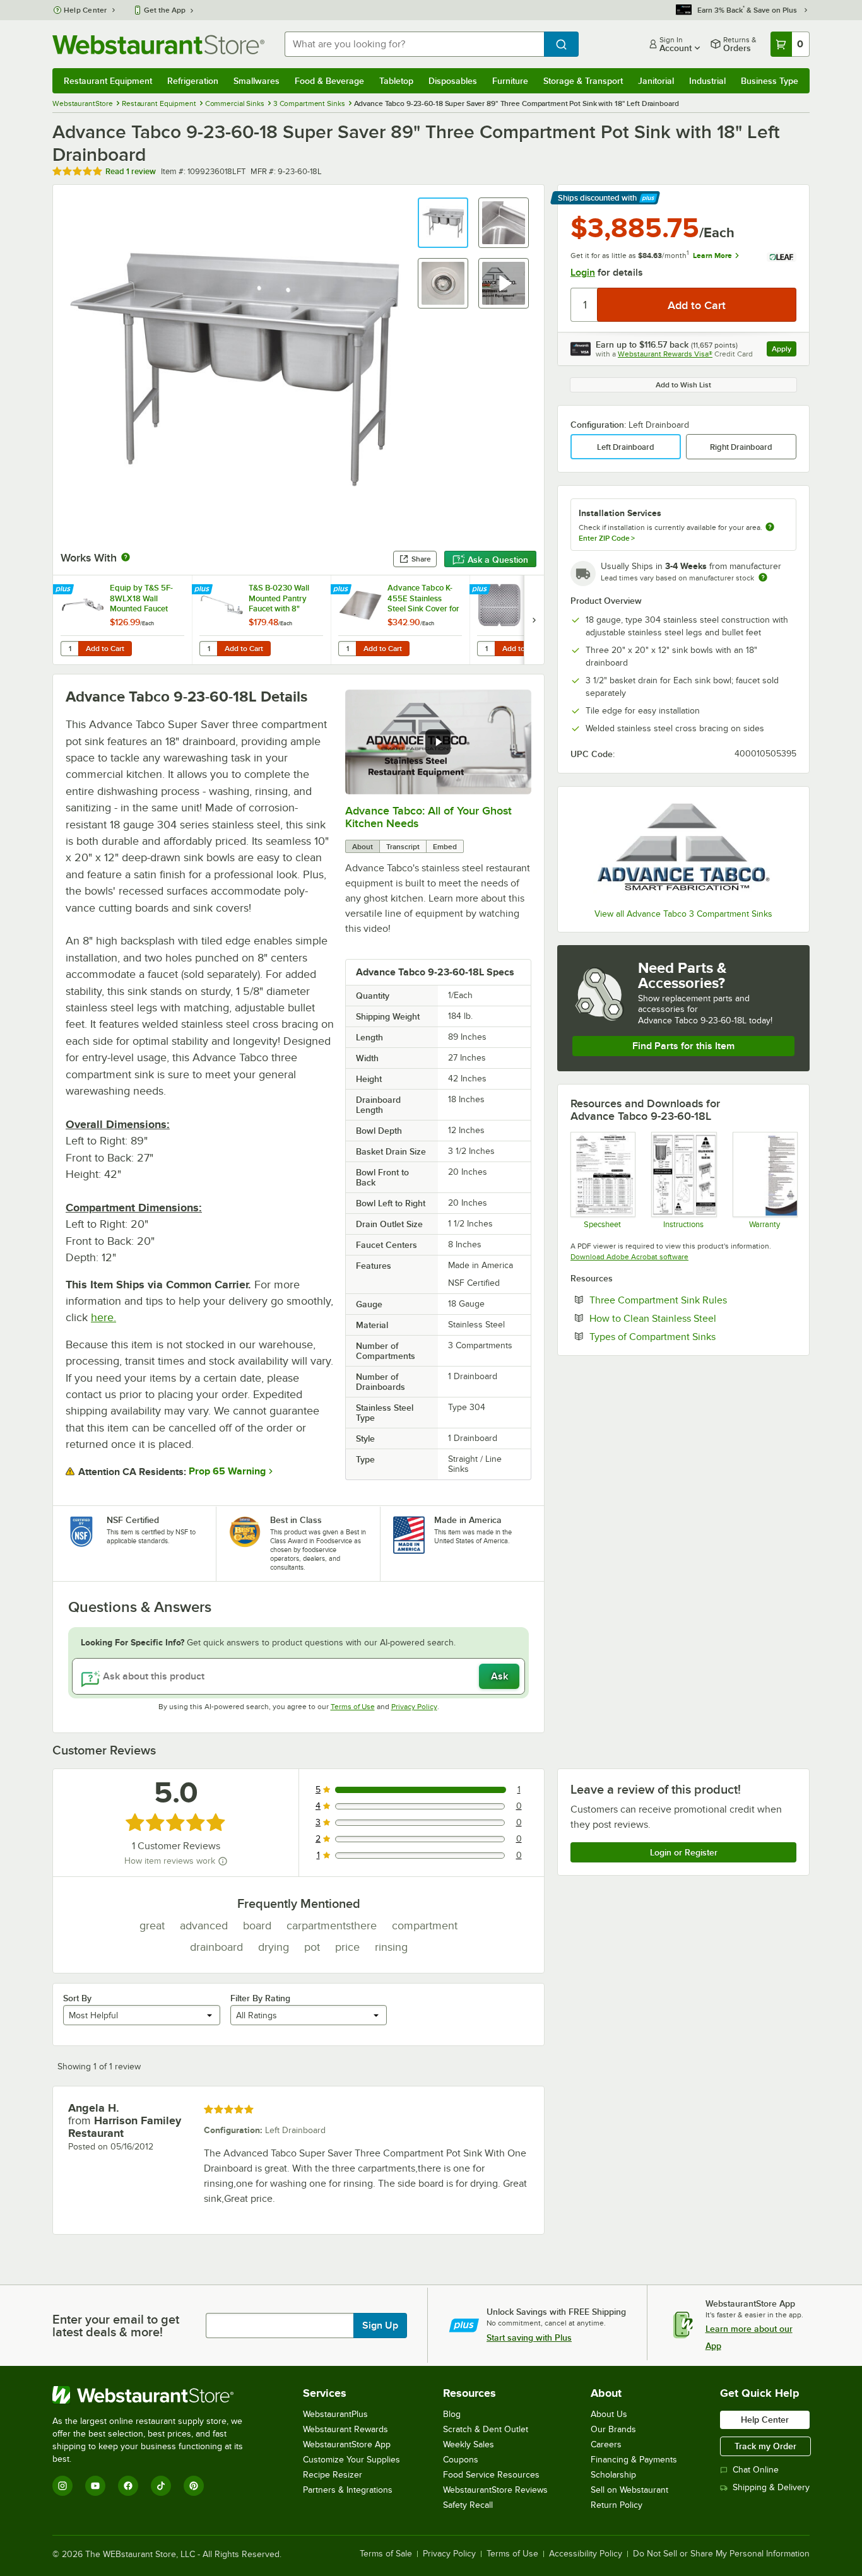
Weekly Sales (469, 2444)
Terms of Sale (386, 2554)
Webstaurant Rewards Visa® (665, 354)
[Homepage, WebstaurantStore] (158, 44)
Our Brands (613, 2429)
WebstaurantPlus (335, 2414)
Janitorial (656, 81)
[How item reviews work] (223, 1861)
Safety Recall (468, 2505)
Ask (499, 1676)
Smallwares (257, 81)
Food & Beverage (329, 81)
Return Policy (617, 2505)
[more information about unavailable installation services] (770, 528)
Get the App (165, 10)
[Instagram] (62, 2486)
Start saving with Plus (529, 2338)
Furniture (510, 81)
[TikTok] (161, 2486)
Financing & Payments (634, 2460)
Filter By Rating (260, 1998)
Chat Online (756, 2470)
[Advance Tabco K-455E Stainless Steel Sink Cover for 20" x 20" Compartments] (400, 620)
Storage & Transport (583, 81)
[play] (438, 742)
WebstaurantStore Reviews (495, 2490)
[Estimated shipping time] (763, 577)
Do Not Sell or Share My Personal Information (721, 2554)
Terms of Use (353, 1707)
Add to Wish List (683, 385)
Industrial (707, 81)
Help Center (86, 10)
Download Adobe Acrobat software (629, 1257)
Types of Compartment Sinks (691, 1336)
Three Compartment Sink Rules (693, 1300)
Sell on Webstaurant (629, 2490)
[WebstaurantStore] (156, 2395)
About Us (609, 2414)
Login (583, 273)
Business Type (770, 81)
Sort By (77, 1998)
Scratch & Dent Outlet (486, 2429)
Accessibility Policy (586, 2554)
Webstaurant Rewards (345, 2429)
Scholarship (613, 2475)
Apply (784, 350)
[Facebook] (128, 2486)
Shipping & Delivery (771, 2487)
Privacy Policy (414, 1707)
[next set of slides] (534, 620)
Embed (445, 847)
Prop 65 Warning (227, 1471)
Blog (452, 2414)
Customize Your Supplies (351, 2460)
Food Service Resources (491, 2475)
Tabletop (396, 81)
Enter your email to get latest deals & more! (116, 2326)
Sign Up (380, 2326)
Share (421, 559)
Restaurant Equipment (108, 81)
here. (103, 1317)
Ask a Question (498, 560)
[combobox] (414, 44)
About (363, 847)
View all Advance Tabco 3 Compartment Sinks (683, 914)
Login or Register (684, 1852)
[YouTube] (95, 2486)
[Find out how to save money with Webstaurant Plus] (65, 590)
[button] (443, 223)
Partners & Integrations (348, 2490)
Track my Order (765, 2446)
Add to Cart (105, 649)
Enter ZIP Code (607, 538)
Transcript (403, 847)
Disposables (453, 81)
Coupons (461, 2460)
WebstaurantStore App (347, 2444)
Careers (606, 2444)
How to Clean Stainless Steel (691, 1318)
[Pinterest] (194, 2486)
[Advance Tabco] (683, 849)
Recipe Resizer (333, 2475)
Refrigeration (193, 81)
